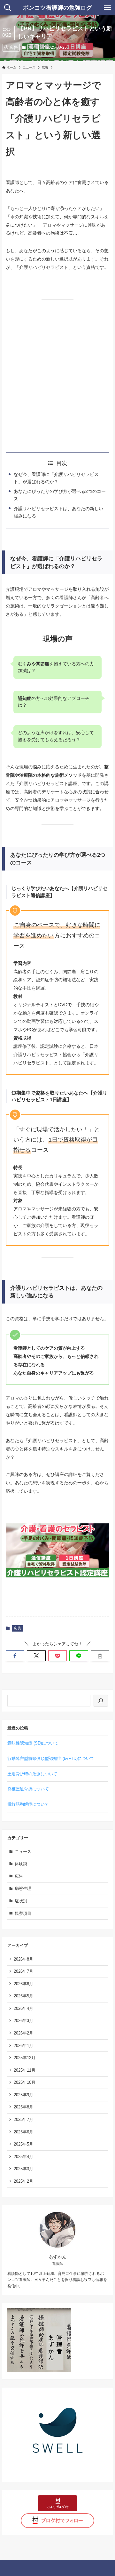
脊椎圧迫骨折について (28, 1789)
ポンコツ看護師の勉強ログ (57, 8)
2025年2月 (23, 2181)
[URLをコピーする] (100, 1656)
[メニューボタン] (107, 8)
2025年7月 (23, 2119)
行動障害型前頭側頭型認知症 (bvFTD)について (51, 1758)
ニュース (23, 1852)
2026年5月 (23, 1996)
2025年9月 (23, 2095)
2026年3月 (23, 2021)
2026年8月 (23, 1959)
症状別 (21, 1901)
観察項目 (23, 1913)
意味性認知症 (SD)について (33, 1743)
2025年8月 (23, 2107)
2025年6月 (23, 2132)
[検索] (101, 1701)
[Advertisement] (57, 376)
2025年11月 (25, 2070)
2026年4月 (23, 2008)
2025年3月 (23, 2169)
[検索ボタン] (8, 8)
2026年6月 (23, 1984)
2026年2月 (23, 2033)
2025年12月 (25, 2058)
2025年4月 (23, 2157)
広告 (33, 47)
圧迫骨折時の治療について (32, 1774)
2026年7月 (23, 1971)
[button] (15, 1656)
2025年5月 (23, 2144)
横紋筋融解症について (28, 1804)
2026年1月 (23, 2046)
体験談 (21, 1864)
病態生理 (23, 1888)
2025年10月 (25, 2082)
